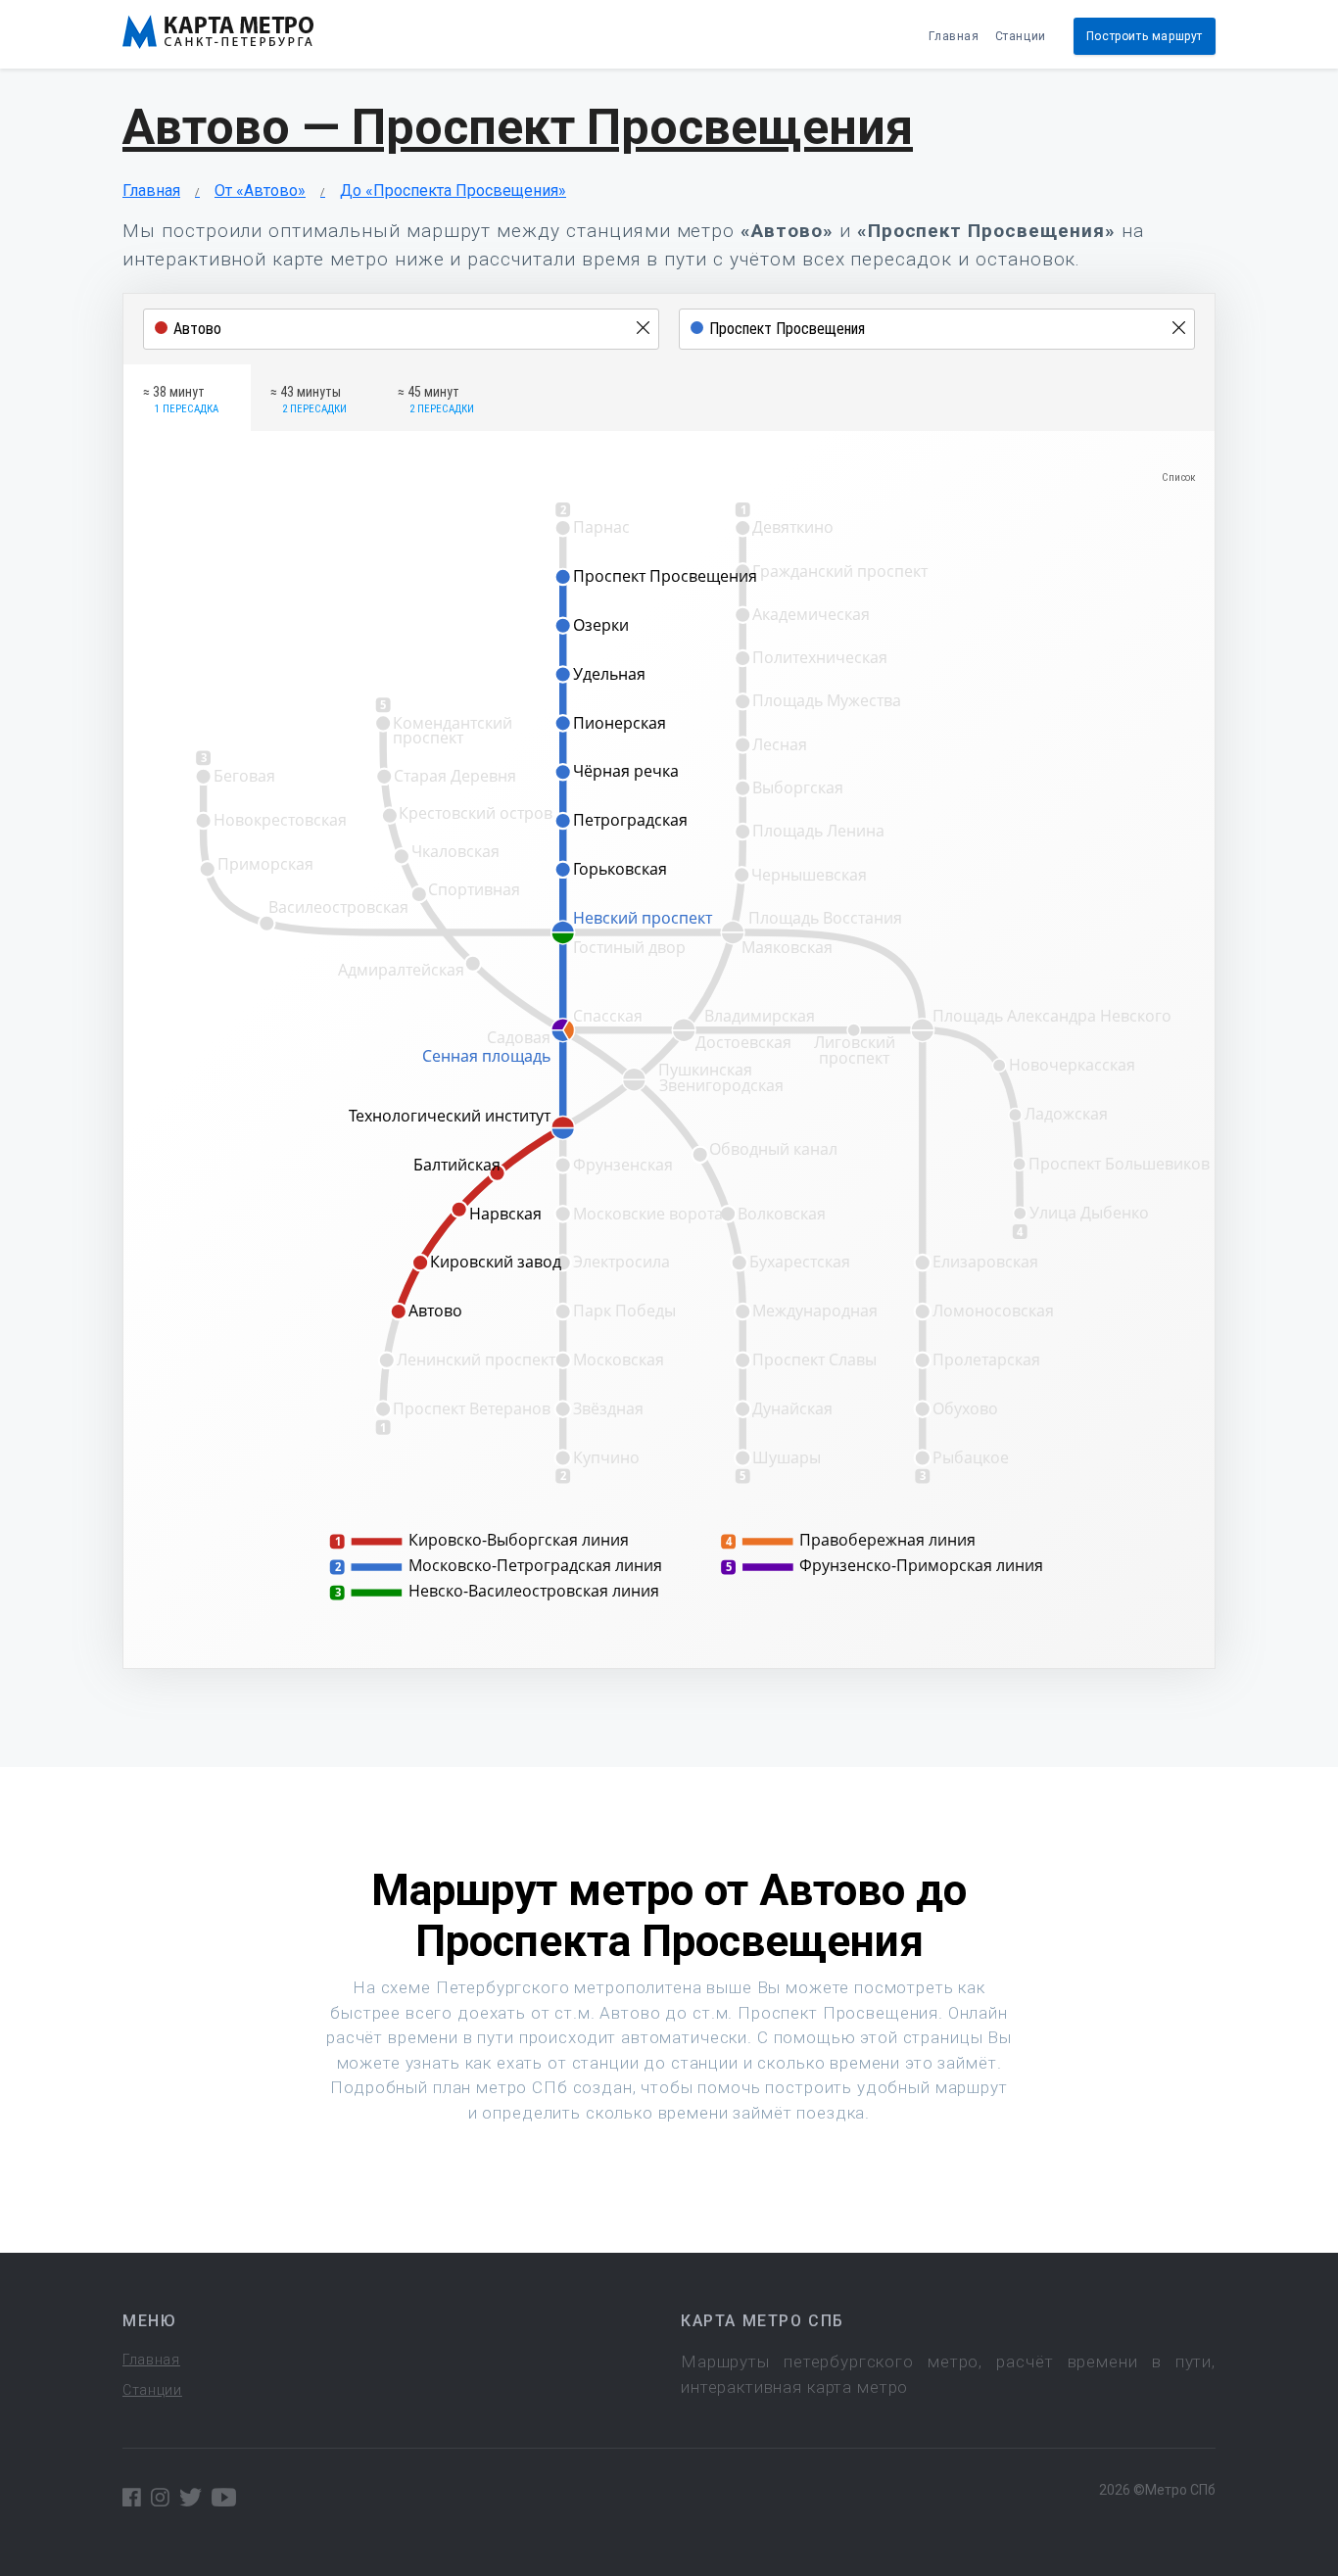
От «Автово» (260, 191)
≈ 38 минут (181, 400)
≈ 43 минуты (309, 400)
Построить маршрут (1145, 36)
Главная (954, 36)
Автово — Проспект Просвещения (518, 127)
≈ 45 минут (436, 400)
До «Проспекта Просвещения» (453, 191)
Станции (1021, 36)
